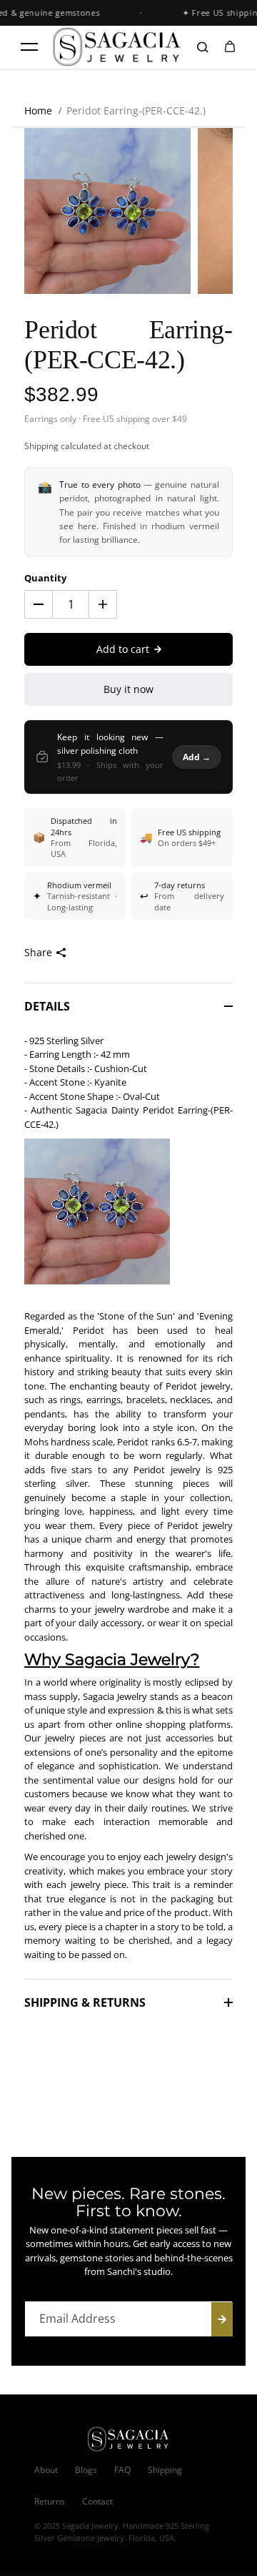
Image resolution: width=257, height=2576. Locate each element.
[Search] (203, 47)
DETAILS (47, 1006)
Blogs (86, 2470)
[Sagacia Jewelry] (117, 46)
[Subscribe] (222, 2319)
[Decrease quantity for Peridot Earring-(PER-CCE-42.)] (39, 604)
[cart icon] (230, 47)
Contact (97, 2501)
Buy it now (128, 689)
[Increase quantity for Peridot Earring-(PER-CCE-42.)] (103, 604)
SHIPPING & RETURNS (85, 2002)
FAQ (122, 2470)
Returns (50, 2501)
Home (38, 110)
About (46, 2470)
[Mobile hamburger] (29, 47)
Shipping (41, 446)
